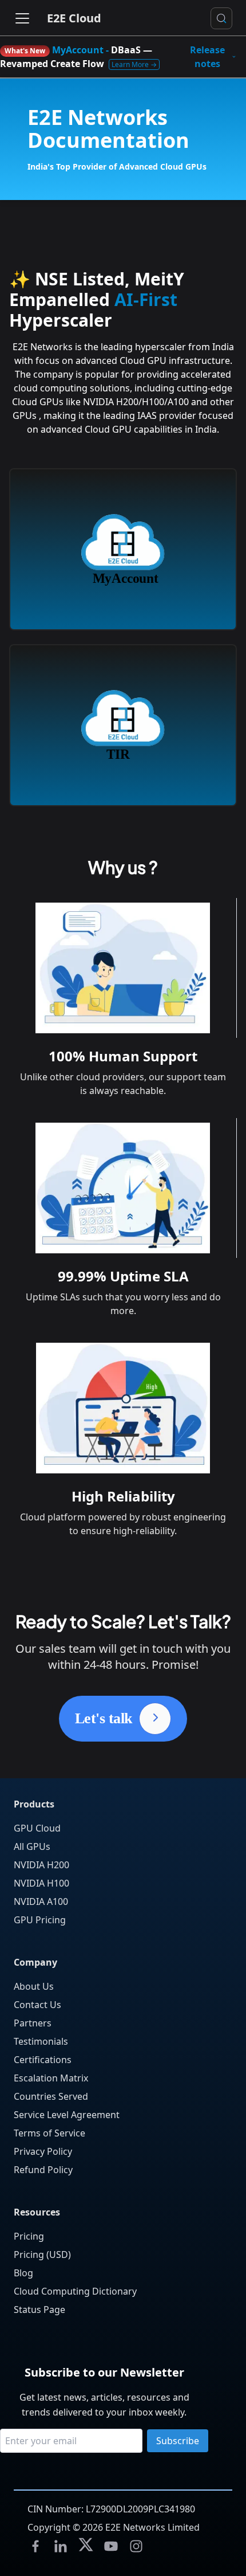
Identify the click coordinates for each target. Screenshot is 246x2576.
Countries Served (51, 2096)
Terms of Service (49, 2133)
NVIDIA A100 (41, 1901)
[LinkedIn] (61, 2546)
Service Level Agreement (67, 2115)
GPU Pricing (40, 1920)
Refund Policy (43, 2170)
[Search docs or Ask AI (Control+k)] (221, 18)
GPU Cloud (37, 1828)
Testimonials (41, 2041)
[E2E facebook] (35, 2546)
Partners (33, 2023)
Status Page (39, 2310)
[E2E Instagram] (136, 2546)
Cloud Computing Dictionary (75, 2291)
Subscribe (178, 2441)
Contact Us (37, 2005)
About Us (34, 1986)
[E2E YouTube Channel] (111, 2546)
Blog (23, 2273)
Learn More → (134, 64)
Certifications (43, 2060)
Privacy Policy (43, 2151)
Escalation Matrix (51, 2078)
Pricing (29, 2236)
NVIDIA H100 (41, 1883)
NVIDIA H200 (41, 1865)
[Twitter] (86, 2546)
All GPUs (32, 1846)
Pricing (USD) (42, 2255)
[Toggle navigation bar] (22, 18)
